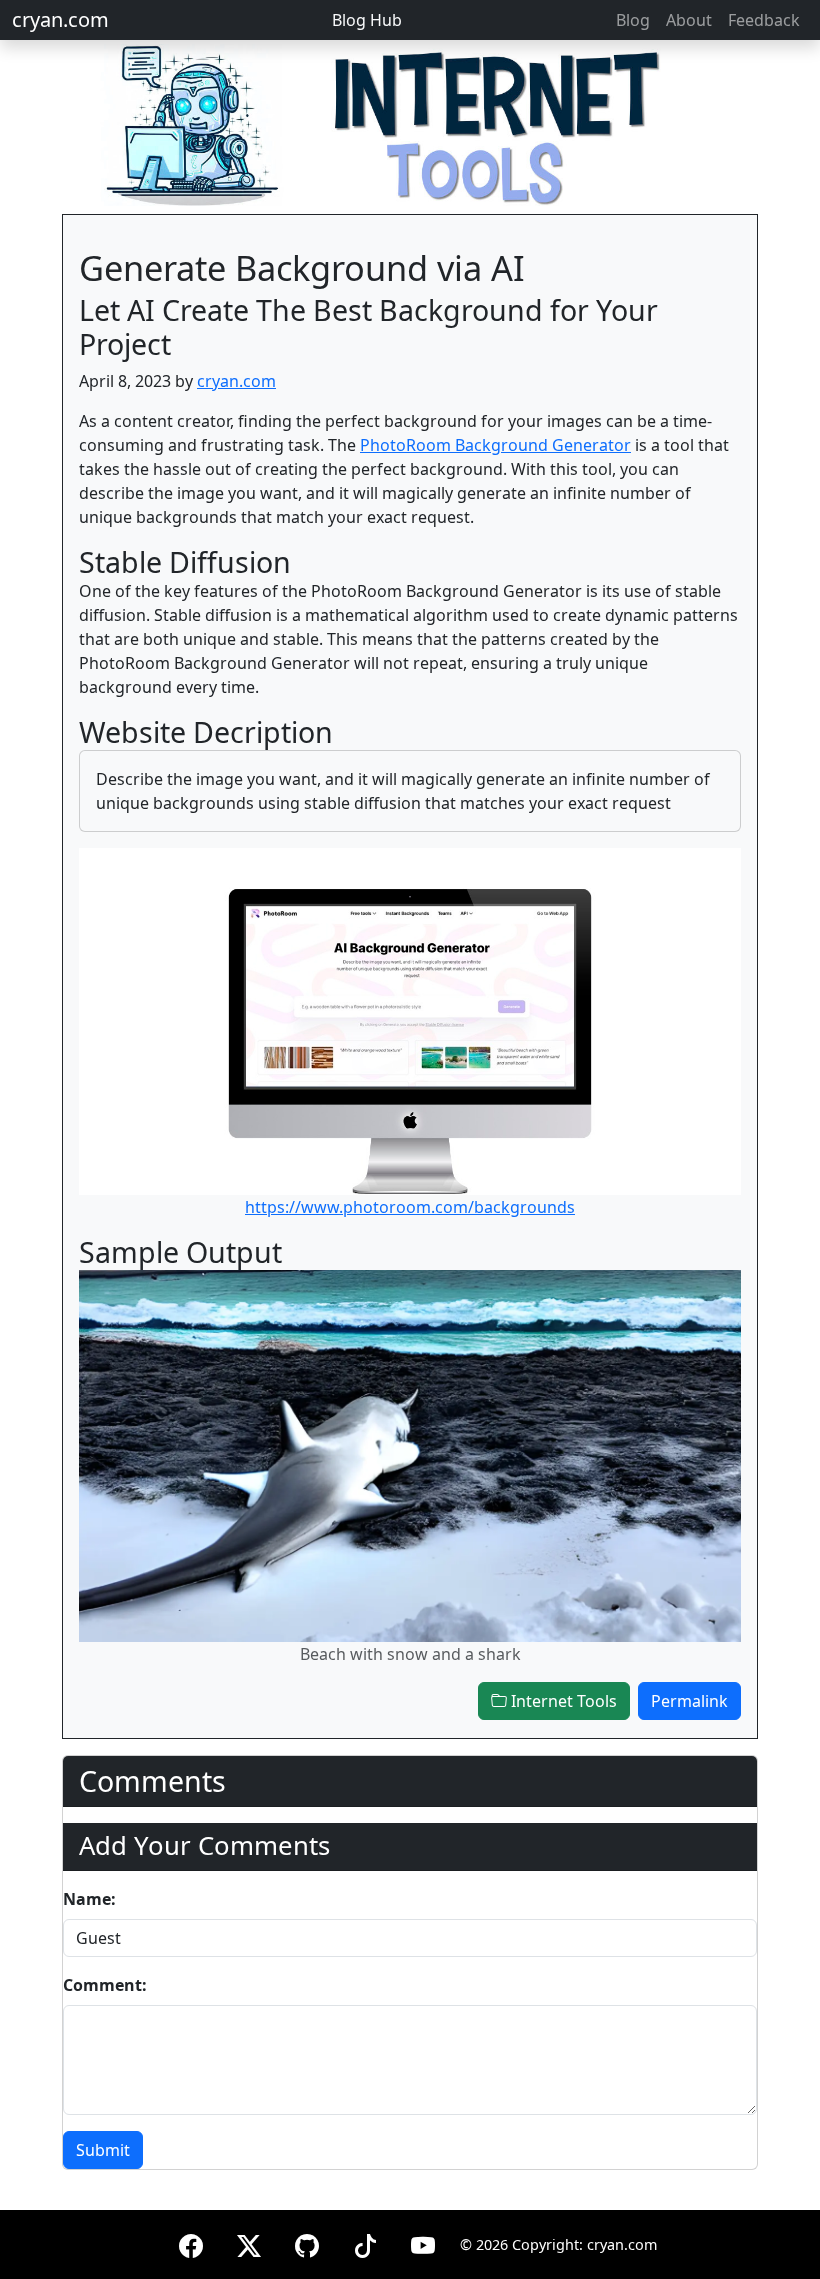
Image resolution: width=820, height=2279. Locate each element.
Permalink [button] (689, 1701)
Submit (103, 2150)
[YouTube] (423, 2242)
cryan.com (60, 19)
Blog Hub (367, 20)
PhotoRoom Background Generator (495, 445)
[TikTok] (365, 2242)
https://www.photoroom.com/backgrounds (410, 1207)
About (689, 20)
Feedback (764, 20)
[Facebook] (191, 2242)
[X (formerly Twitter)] (249, 2242)
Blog (633, 20)
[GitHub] (307, 2242)
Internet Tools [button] (562, 1701)
